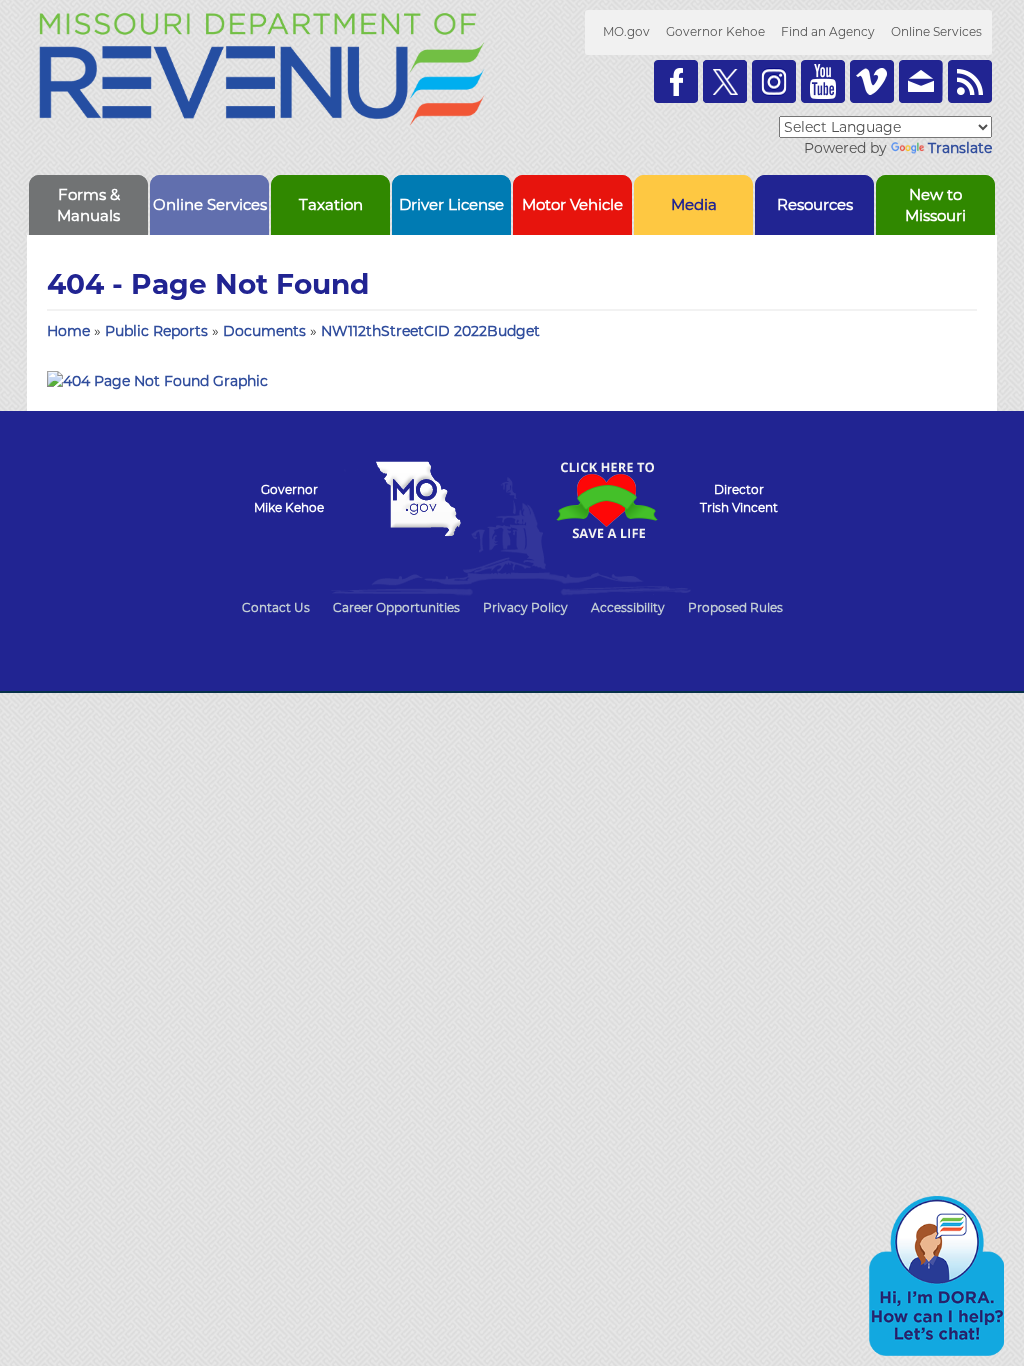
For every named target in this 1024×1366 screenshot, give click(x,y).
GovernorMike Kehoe (289, 498)
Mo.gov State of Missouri (418, 499)
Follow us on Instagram (774, 81)
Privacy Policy (525, 607)
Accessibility (628, 607)
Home (68, 331)
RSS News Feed (970, 81)
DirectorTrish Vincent (739, 498)
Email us (921, 81)
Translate (960, 148)
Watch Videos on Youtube (823, 81)
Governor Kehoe (715, 31)
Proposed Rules (735, 607)
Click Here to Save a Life (606, 500)
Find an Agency (828, 31)
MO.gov (626, 31)
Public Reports (158, 331)
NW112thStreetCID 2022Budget (430, 331)
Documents (266, 331)
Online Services (936, 31)
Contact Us (276, 607)
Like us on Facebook (676, 81)
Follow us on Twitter (725, 81)
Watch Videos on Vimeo (872, 81)
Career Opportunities (396, 607)
